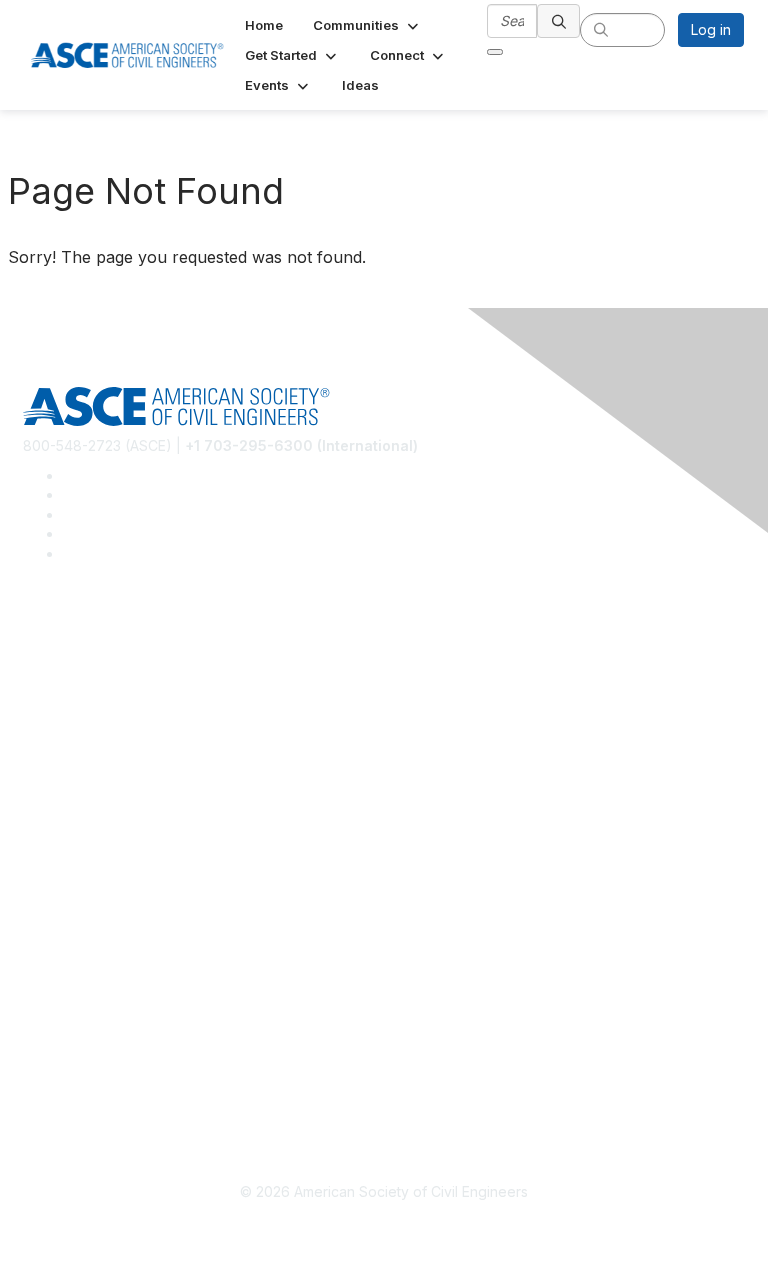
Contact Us (59, 903)
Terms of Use (67, 1048)
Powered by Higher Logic (384, 1228)
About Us (53, 1018)
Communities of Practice (102, 669)
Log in (711, 29)
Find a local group (82, 698)
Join (37, 843)
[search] (559, 21)
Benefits (50, 873)
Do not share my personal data (124, 1077)
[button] (367, 25)
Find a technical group (96, 728)
